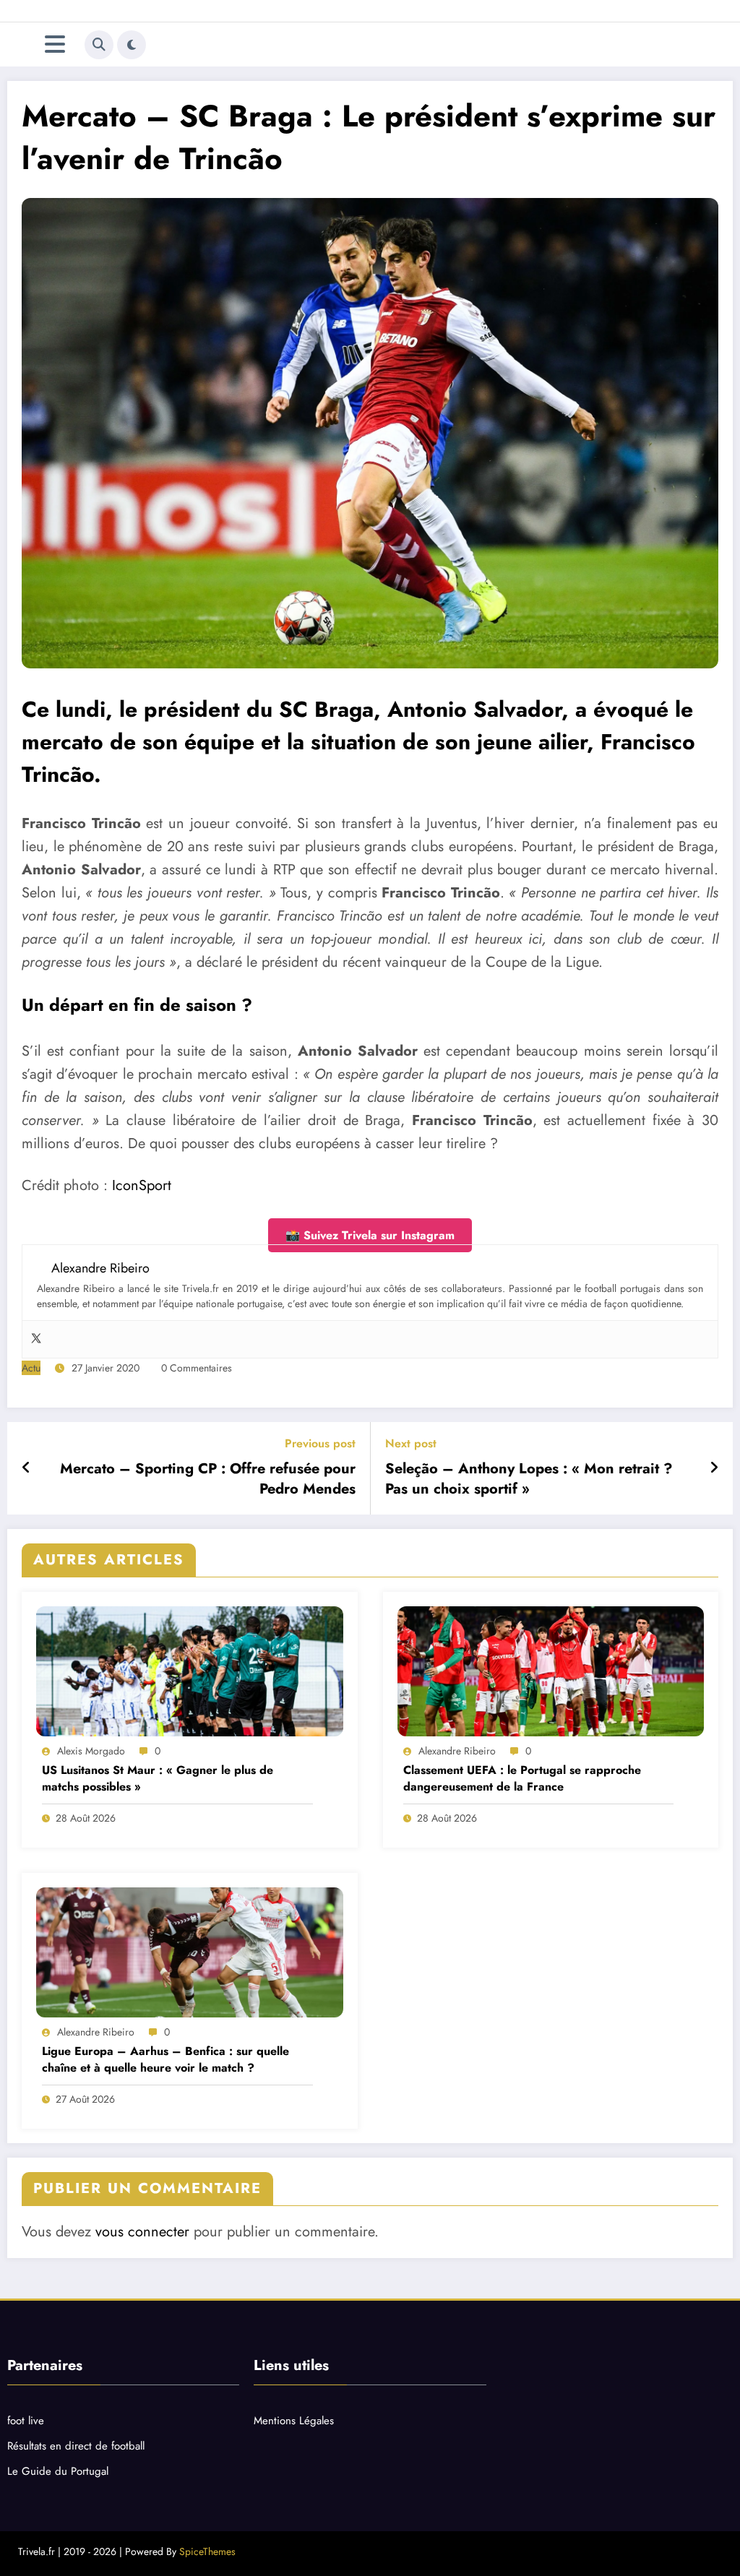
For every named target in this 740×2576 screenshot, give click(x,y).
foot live (26, 2421)
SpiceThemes (207, 2551)
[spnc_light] (132, 45)
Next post (411, 1443)
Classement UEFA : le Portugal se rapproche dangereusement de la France (522, 1778)
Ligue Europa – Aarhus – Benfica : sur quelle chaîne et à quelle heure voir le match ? (165, 2059)
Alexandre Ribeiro (457, 1751)
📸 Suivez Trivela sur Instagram (370, 1235)
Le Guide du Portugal (58, 2471)
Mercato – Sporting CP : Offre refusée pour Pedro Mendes (208, 1479)
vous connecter (142, 2232)
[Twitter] (36, 1339)
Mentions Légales (294, 2421)
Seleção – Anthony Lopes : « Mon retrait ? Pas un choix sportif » (529, 1479)
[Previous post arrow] (26, 1468)
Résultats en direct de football (76, 2446)
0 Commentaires (197, 1368)
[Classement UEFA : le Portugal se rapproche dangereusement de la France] (551, 1671)
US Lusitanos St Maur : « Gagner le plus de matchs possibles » (158, 1778)
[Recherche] (99, 45)
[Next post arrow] (714, 1468)
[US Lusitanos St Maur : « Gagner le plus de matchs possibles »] (190, 1671)
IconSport (142, 1185)
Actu (31, 1368)
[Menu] (55, 44)
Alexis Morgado (91, 1751)
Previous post (320, 1443)
